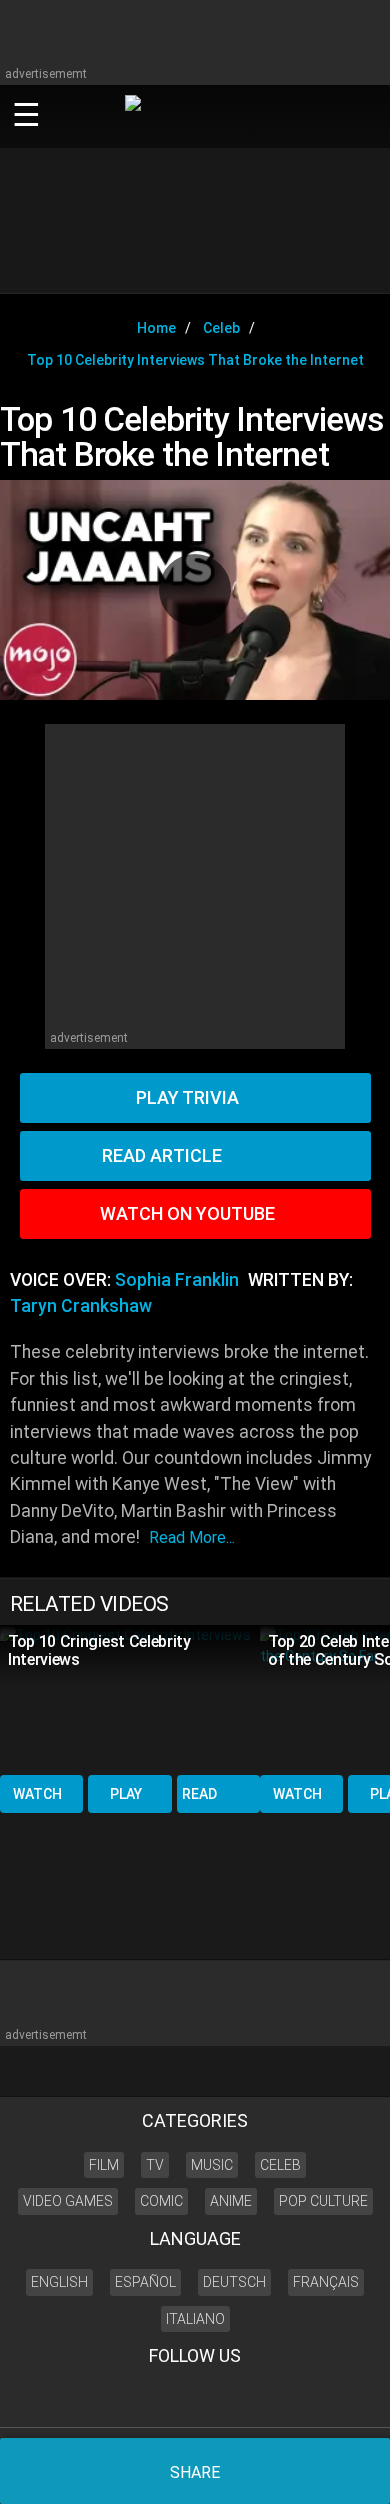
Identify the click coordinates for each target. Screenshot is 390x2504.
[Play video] (195, 590)
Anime (231, 2201)
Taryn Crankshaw (81, 1306)
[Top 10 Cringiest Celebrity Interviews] (130, 1698)
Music (212, 2165)
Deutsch (234, 2282)
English (59, 2282)
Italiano (195, 2319)
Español (145, 2282)
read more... (192, 1537)
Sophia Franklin (177, 1280)
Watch (37, 1794)
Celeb (280, 2165)
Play (126, 1794)
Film (104, 2165)
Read (199, 1794)
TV (155, 2165)
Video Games (68, 2201)
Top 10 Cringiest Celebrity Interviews (99, 1650)
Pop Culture (323, 2201)
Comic (161, 2201)
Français (326, 2282)
